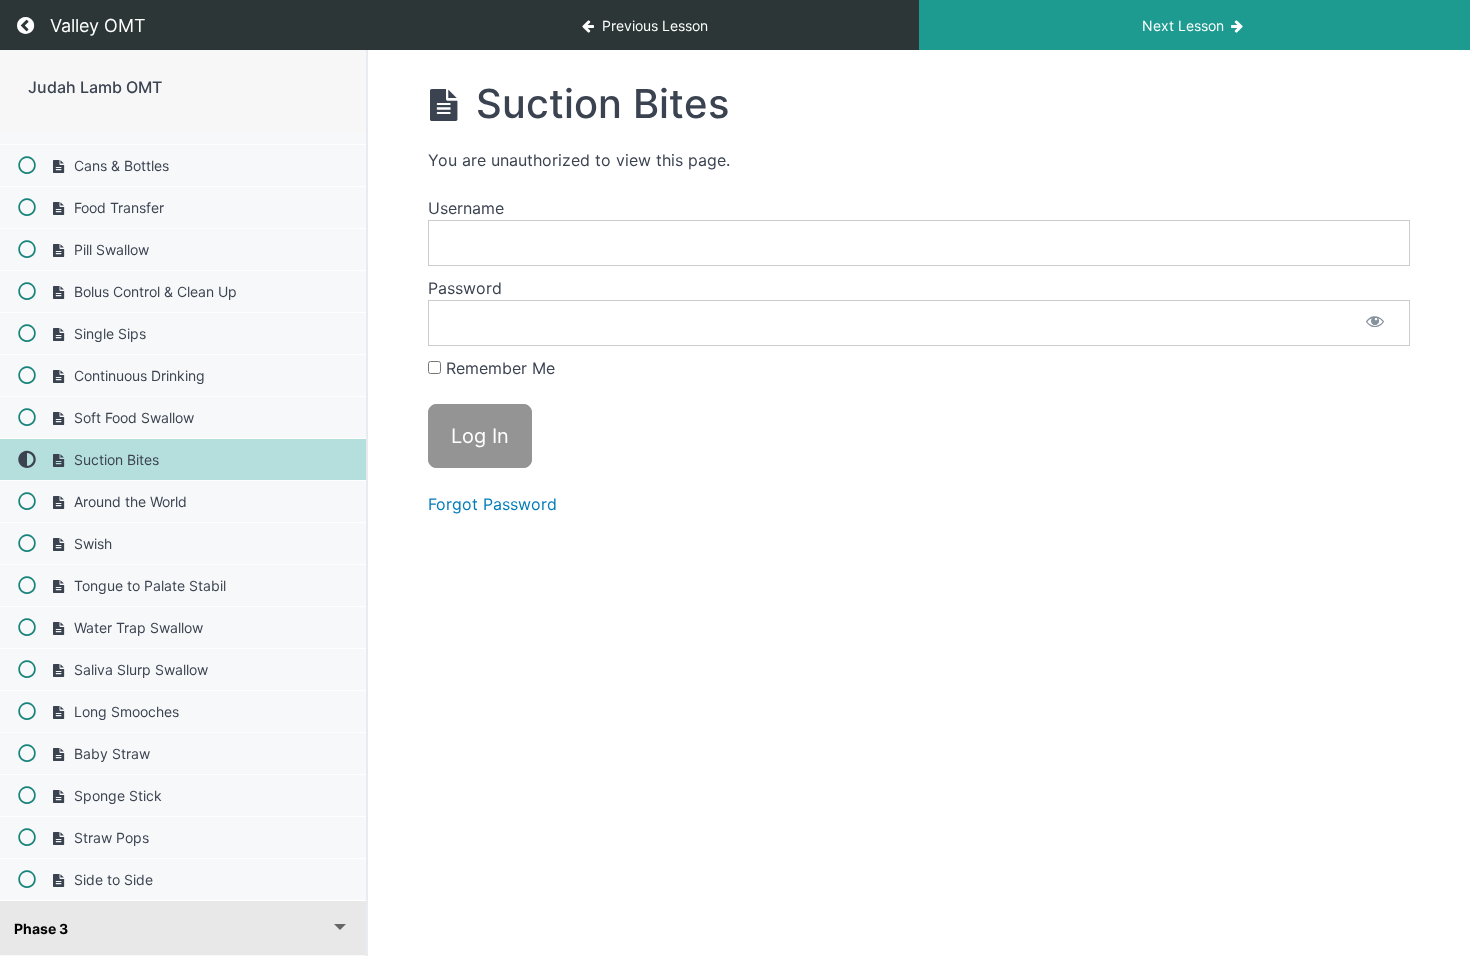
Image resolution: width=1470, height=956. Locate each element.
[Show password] (1375, 323)
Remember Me (498, 368)
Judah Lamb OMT (95, 87)
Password (465, 288)
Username (466, 208)
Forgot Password (492, 504)
